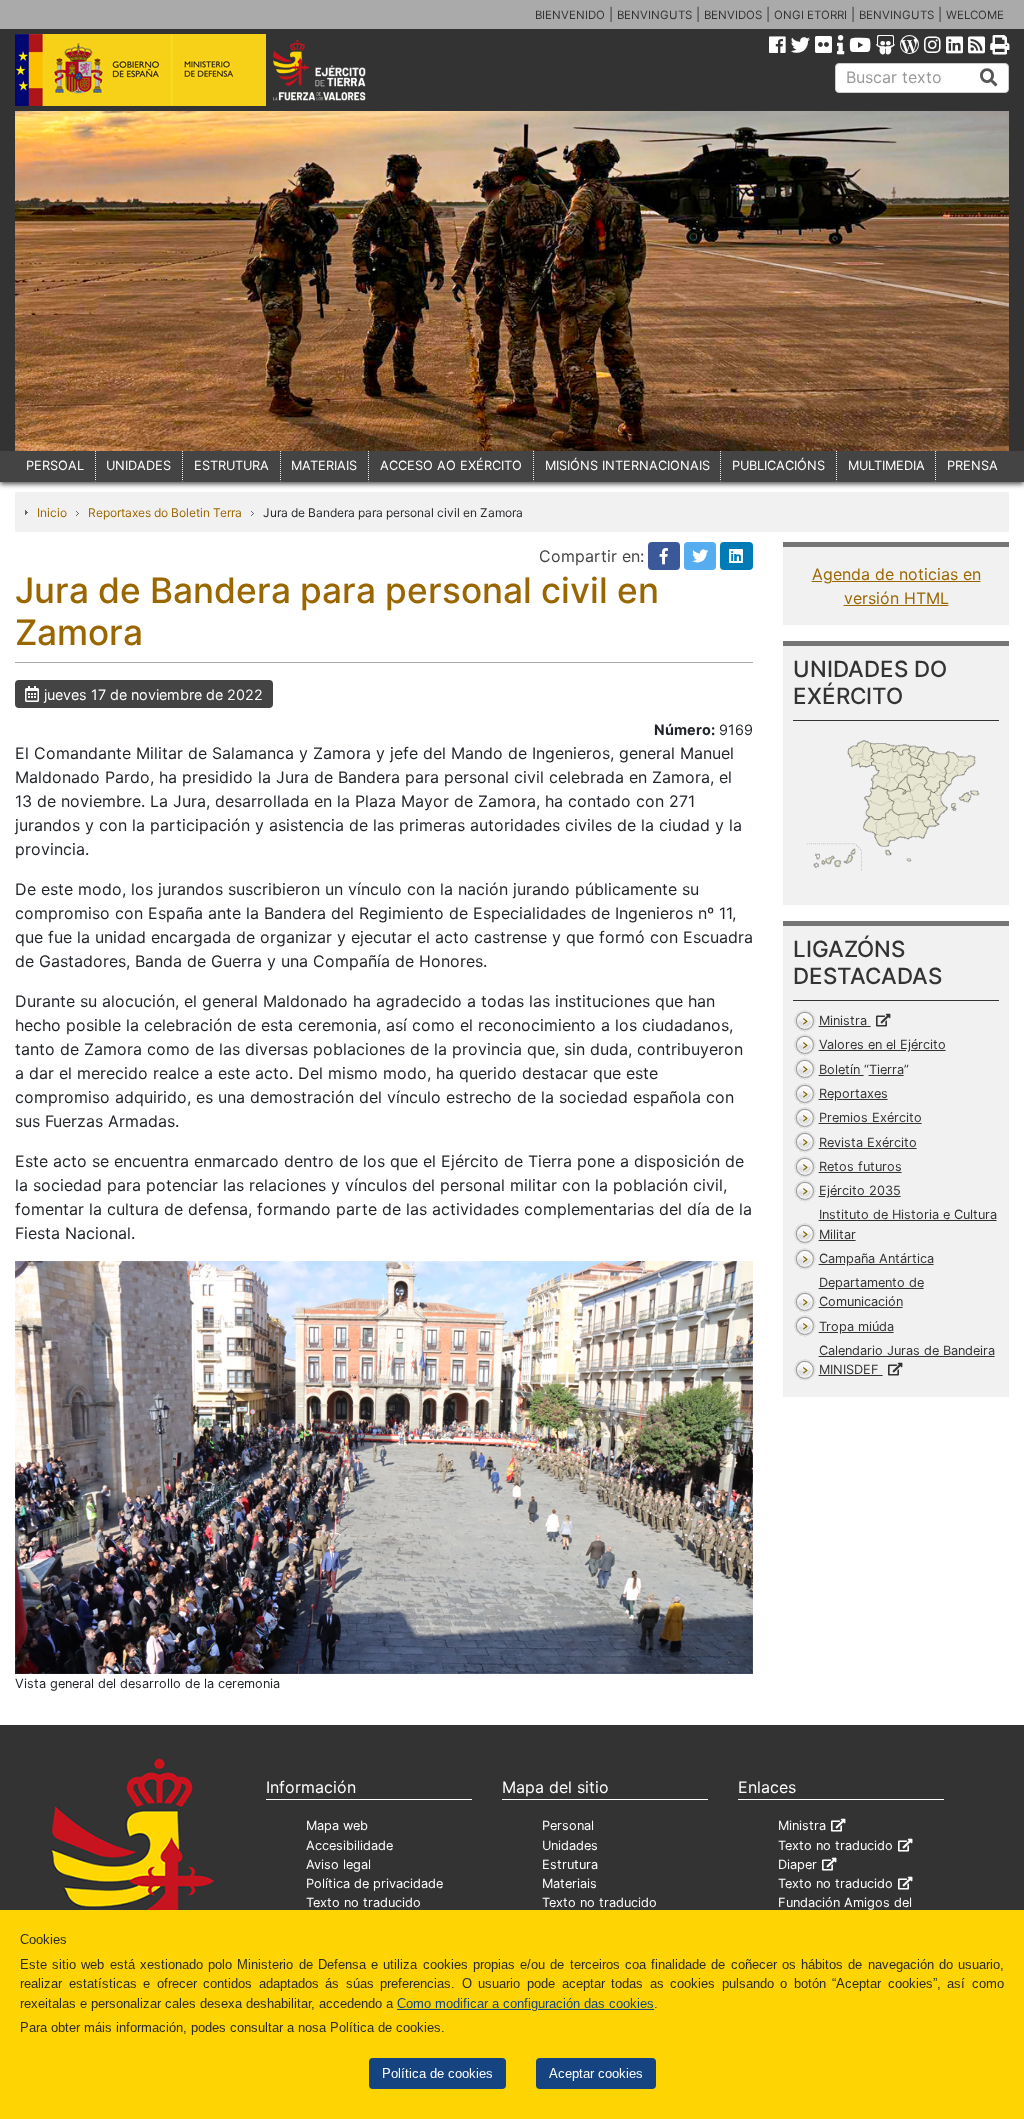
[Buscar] (989, 78)
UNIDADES (138, 465)
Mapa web (337, 1825)
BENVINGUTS (654, 15)
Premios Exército (870, 1117)
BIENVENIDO (570, 15)
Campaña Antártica (876, 1258)
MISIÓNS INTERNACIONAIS (627, 465)
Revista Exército (868, 1142)
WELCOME (975, 15)
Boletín (861, 1069)
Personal (568, 1825)
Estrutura (570, 1864)
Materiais (569, 1883)
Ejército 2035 (860, 1190)
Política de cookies (437, 2073)
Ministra (845, 1020)
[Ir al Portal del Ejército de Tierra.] (338, 69)
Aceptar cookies (596, 2073)
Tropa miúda (856, 1326)
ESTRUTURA (231, 465)
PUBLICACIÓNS (778, 465)
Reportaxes (853, 1093)
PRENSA (972, 465)
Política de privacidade (374, 1883)
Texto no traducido (363, 1902)
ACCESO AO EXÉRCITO (451, 465)
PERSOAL (55, 465)
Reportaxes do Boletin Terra (165, 512)
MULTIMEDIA (886, 465)
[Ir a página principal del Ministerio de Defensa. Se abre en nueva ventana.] (140, 69)
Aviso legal (338, 1864)
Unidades (570, 1845)
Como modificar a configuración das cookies (525, 2003)
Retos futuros (860, 1166)
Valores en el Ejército (882, 1044)
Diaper (797, 1864)
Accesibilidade (349, 1845)
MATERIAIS (324, 465)
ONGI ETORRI (810, 15)
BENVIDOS (733, 15)
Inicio (52, 512)
